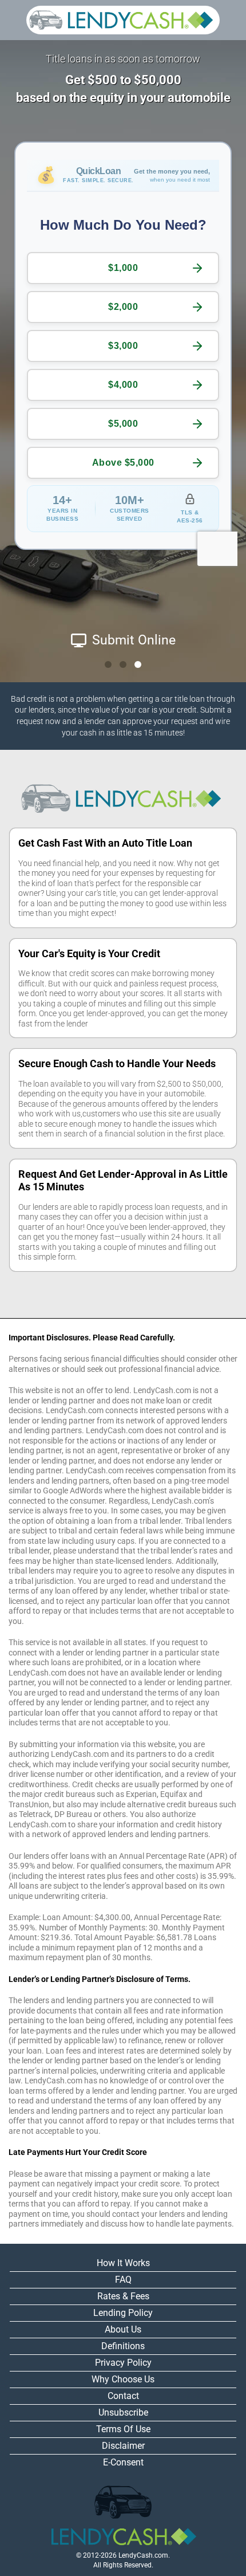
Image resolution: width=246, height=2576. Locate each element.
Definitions (123, 2346)
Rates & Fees (123, 2296)
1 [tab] (108, 664)
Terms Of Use (123, 2429)
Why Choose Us (123, 2379)
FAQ (123, 2280)
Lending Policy (123, 2313)
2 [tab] (123, 664)
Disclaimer (123, 2446)
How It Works (123, 2263)
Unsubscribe (123, 2412)
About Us (123, 2329)
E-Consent (123, 2462)
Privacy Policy (123, 2363)
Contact (123, 2396)
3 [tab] (138, 664)
